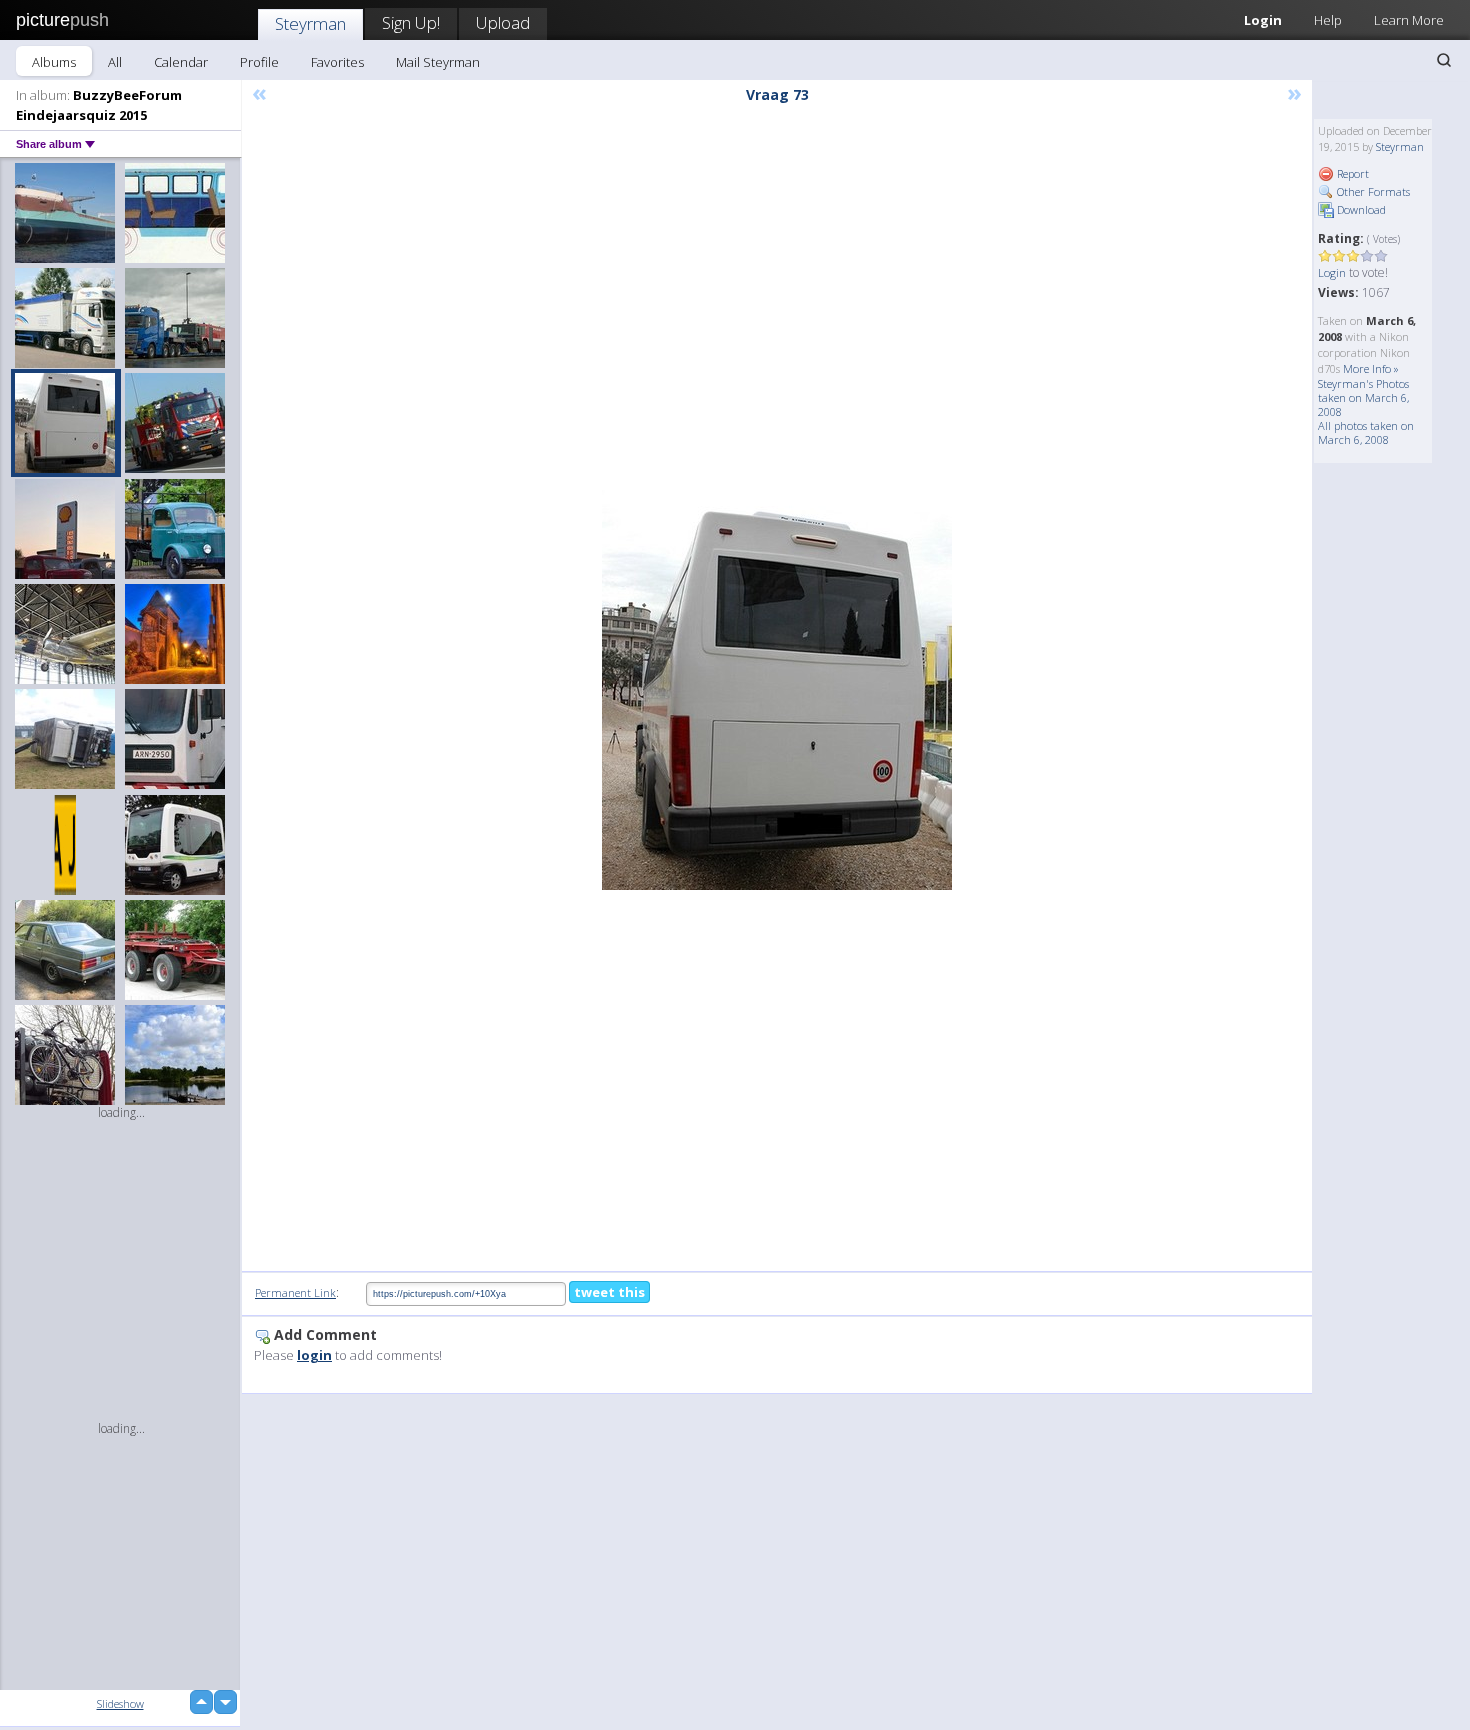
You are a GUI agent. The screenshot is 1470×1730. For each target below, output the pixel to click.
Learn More (1409, 20)
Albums (54, 62)
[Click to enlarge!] (777, 690)
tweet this (609, 1292)
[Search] (1444, 60)
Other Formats (1372, 191)
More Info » (1371, 368)
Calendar (181, 62)
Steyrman (310, 23)
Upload (503, 22)
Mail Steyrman (438, 62)
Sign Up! (411, 22)
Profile (259, 62)
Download (1360, 209)
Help (1328, 20)
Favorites (337, 62)
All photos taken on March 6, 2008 (1366, 432)
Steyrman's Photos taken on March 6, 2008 (1363, 397)
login (314, 1355)
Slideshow (120, 1703)
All (115, 62)
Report (1351, 173)
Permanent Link (295, 1292)
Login (1263, 20)
